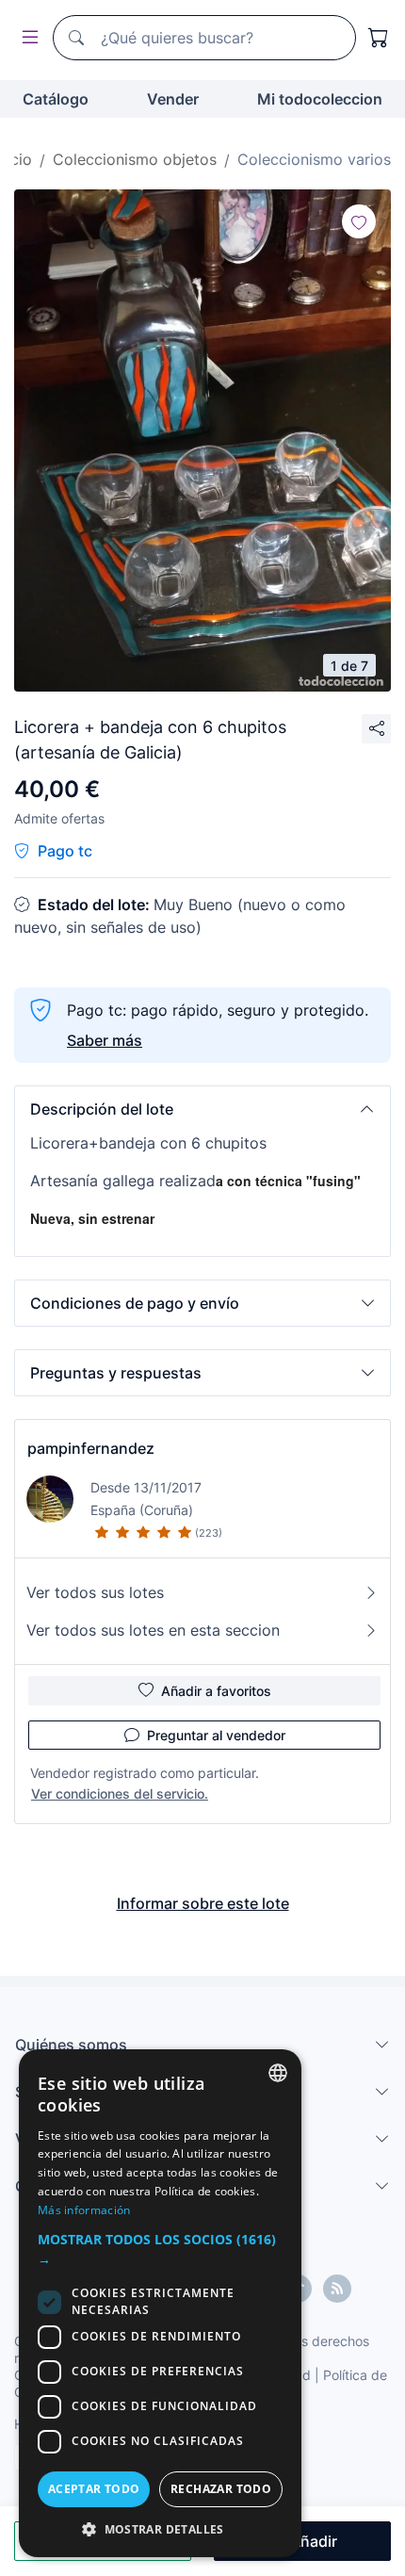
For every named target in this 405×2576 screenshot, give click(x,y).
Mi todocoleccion (320, 99)
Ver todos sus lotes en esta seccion (153, 1630)
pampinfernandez (91, 1448)
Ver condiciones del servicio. (120, 1793)
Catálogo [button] (56, 99)
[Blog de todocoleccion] (337, 2289)
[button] (202, 1109)
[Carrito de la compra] (379, 38)
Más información (84, 2210)
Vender (173, 99)
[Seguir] (359, 221)
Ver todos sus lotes (95, 1592)
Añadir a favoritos (216, 1691)
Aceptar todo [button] (94, 2489)
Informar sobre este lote (203, 1903)
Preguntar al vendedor (216, 1735)
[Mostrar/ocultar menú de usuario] (26, 38)
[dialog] (160, 2303)
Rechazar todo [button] (221, 2489)
